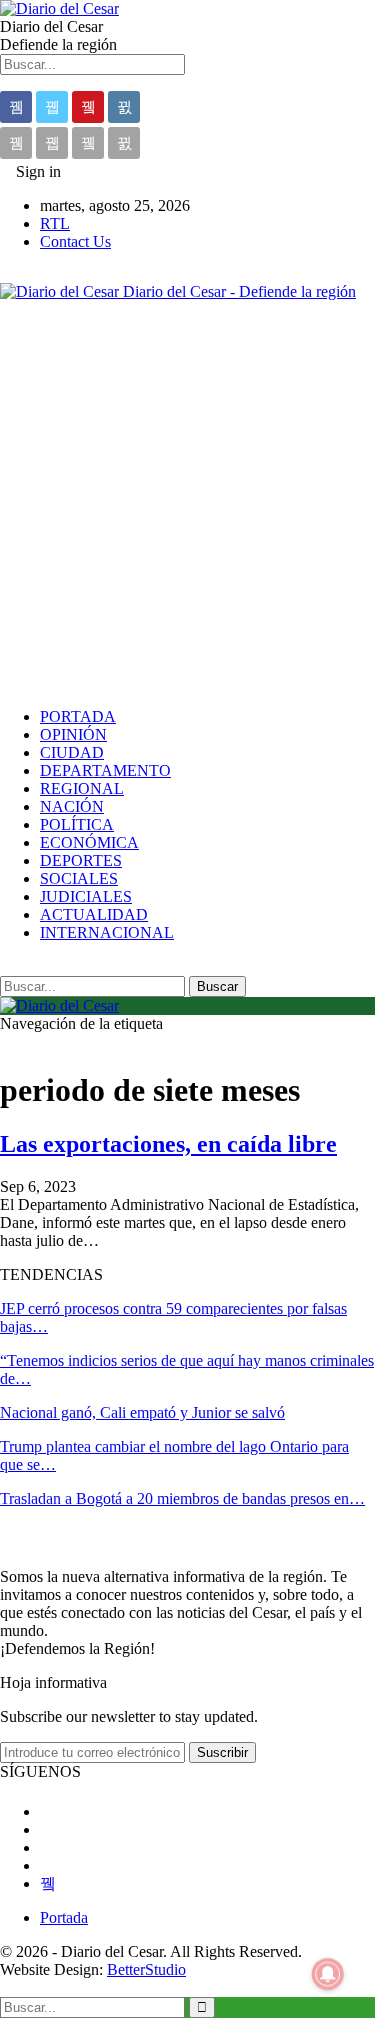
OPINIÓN (73, 734)
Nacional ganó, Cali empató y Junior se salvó (142, 1412)
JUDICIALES (86, 896)
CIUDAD (72, 752)
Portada (64, 1917)
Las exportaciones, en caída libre (168, 1144)
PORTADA (78, 716)
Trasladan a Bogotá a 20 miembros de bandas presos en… (182, 1498)
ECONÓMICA (89, 842)
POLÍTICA (77, 824)
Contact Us (75, 241)
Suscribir (222, 1752)
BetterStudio (146, 1969)
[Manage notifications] (328, 1974)
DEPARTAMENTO (105, 770)
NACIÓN (72, 806)
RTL (55, 223)
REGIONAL (82, 788)
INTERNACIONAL (107, 932)
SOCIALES (79, 878)
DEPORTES (81, 860)
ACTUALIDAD (94, 914)
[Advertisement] (187, 504)
